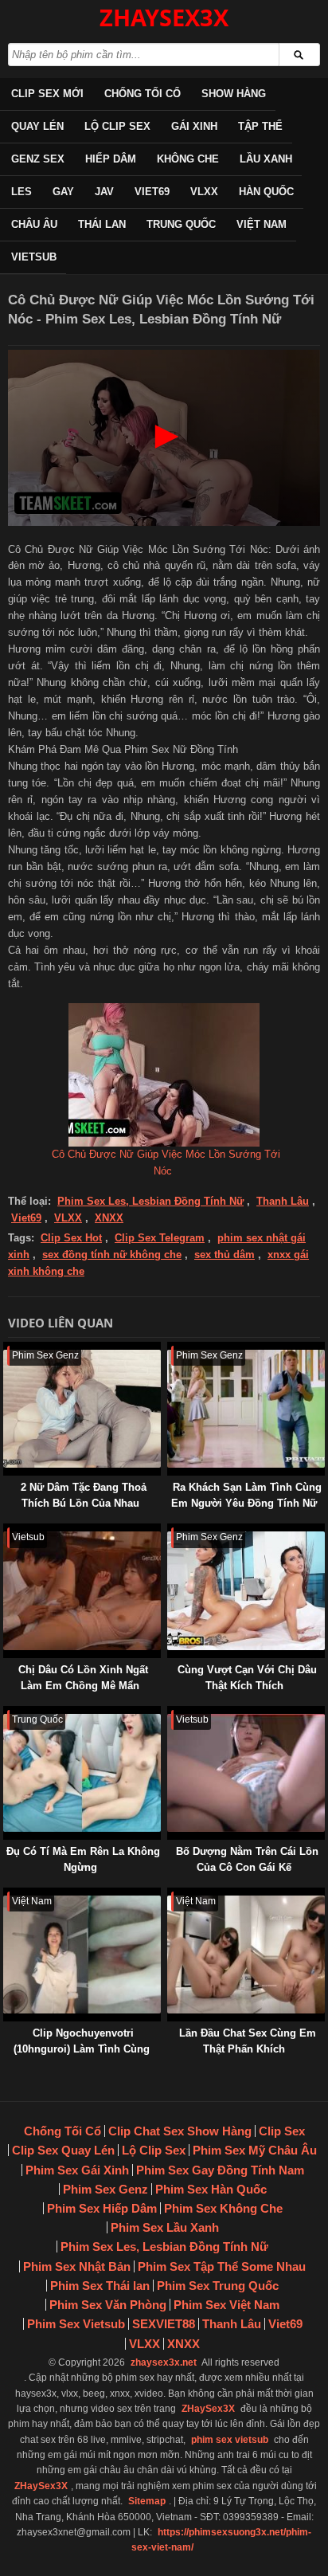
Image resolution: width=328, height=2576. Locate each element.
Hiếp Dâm (111, 159)
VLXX (204, 192)
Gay (63, 192)
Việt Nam (262, 224)
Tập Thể (260, 126)
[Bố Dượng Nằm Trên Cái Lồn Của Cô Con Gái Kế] (170, 1713)
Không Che (188, 159)
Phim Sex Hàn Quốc (211, 2189)
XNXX (109, 1218)
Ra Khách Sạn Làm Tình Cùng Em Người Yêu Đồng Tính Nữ (246, 1495)
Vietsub (34, 257)
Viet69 (152, 192)
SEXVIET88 (164, 2324)
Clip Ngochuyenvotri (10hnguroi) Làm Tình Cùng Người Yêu (82, 2049)
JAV (104, 192)
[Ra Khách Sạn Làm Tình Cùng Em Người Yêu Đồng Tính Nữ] (170, 1349)
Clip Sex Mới (47, 94)
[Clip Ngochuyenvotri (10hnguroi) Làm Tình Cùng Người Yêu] (6, 1895)
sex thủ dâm (225, 1255)
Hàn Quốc (266, 192)
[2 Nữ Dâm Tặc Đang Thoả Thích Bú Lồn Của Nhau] (6, 1349)
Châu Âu (34, 224)
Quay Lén (37, 126)
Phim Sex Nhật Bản (77, 2266)
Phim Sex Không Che (223, 2208)
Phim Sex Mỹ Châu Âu (255, 2150)
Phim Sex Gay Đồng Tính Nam (220, 2170)
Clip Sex (282, 2131)
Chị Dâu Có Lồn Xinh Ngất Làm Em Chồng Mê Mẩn (83, 1678)
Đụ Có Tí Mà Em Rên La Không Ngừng (83, 1859)
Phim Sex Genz (105, 2189)
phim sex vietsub (230, 2440)
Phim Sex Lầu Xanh (165, 2227)
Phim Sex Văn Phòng (108, 2305)
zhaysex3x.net (164, 2362)
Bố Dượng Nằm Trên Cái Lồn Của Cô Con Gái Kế (247, 1859)
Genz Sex (38, 159)
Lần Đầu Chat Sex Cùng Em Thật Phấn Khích (248, 2041)
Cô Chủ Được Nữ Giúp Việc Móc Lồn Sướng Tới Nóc (166, 1163)
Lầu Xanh (266, 159)
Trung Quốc (181, 224)
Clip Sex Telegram (160, 1238)
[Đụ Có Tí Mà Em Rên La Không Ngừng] (6, 1713)
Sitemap (147, 2501)
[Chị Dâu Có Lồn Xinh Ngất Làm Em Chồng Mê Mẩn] (6, 1531)
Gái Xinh (194, 126)
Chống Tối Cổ (143, 94)
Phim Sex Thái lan (100, 2286)
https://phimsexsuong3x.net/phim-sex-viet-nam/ (221, 2540)
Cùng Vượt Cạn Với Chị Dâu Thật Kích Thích (247, 1678)
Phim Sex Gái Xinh (77, 2170)
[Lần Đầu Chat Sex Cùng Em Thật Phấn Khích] (170, 1895)
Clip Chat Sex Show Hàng (180, 2131)
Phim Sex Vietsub (76, 2324)
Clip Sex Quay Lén (63, 2150)
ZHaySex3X (208, 2409)
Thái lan (102, 224)
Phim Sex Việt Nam (226, 2305)
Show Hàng (234, 94)
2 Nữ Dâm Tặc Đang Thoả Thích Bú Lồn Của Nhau (84, 1495)
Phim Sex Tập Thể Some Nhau (222, 2266)
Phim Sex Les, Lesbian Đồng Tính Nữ (150, 1201)
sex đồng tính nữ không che (112, 1255)
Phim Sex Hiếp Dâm (102, 2208)
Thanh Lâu (283, 1201)
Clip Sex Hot (71, 1238)
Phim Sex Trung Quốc (218, 2286)
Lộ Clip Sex (117, 126)
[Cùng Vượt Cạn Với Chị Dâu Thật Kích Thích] (170, 1531)
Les (21, 192)
